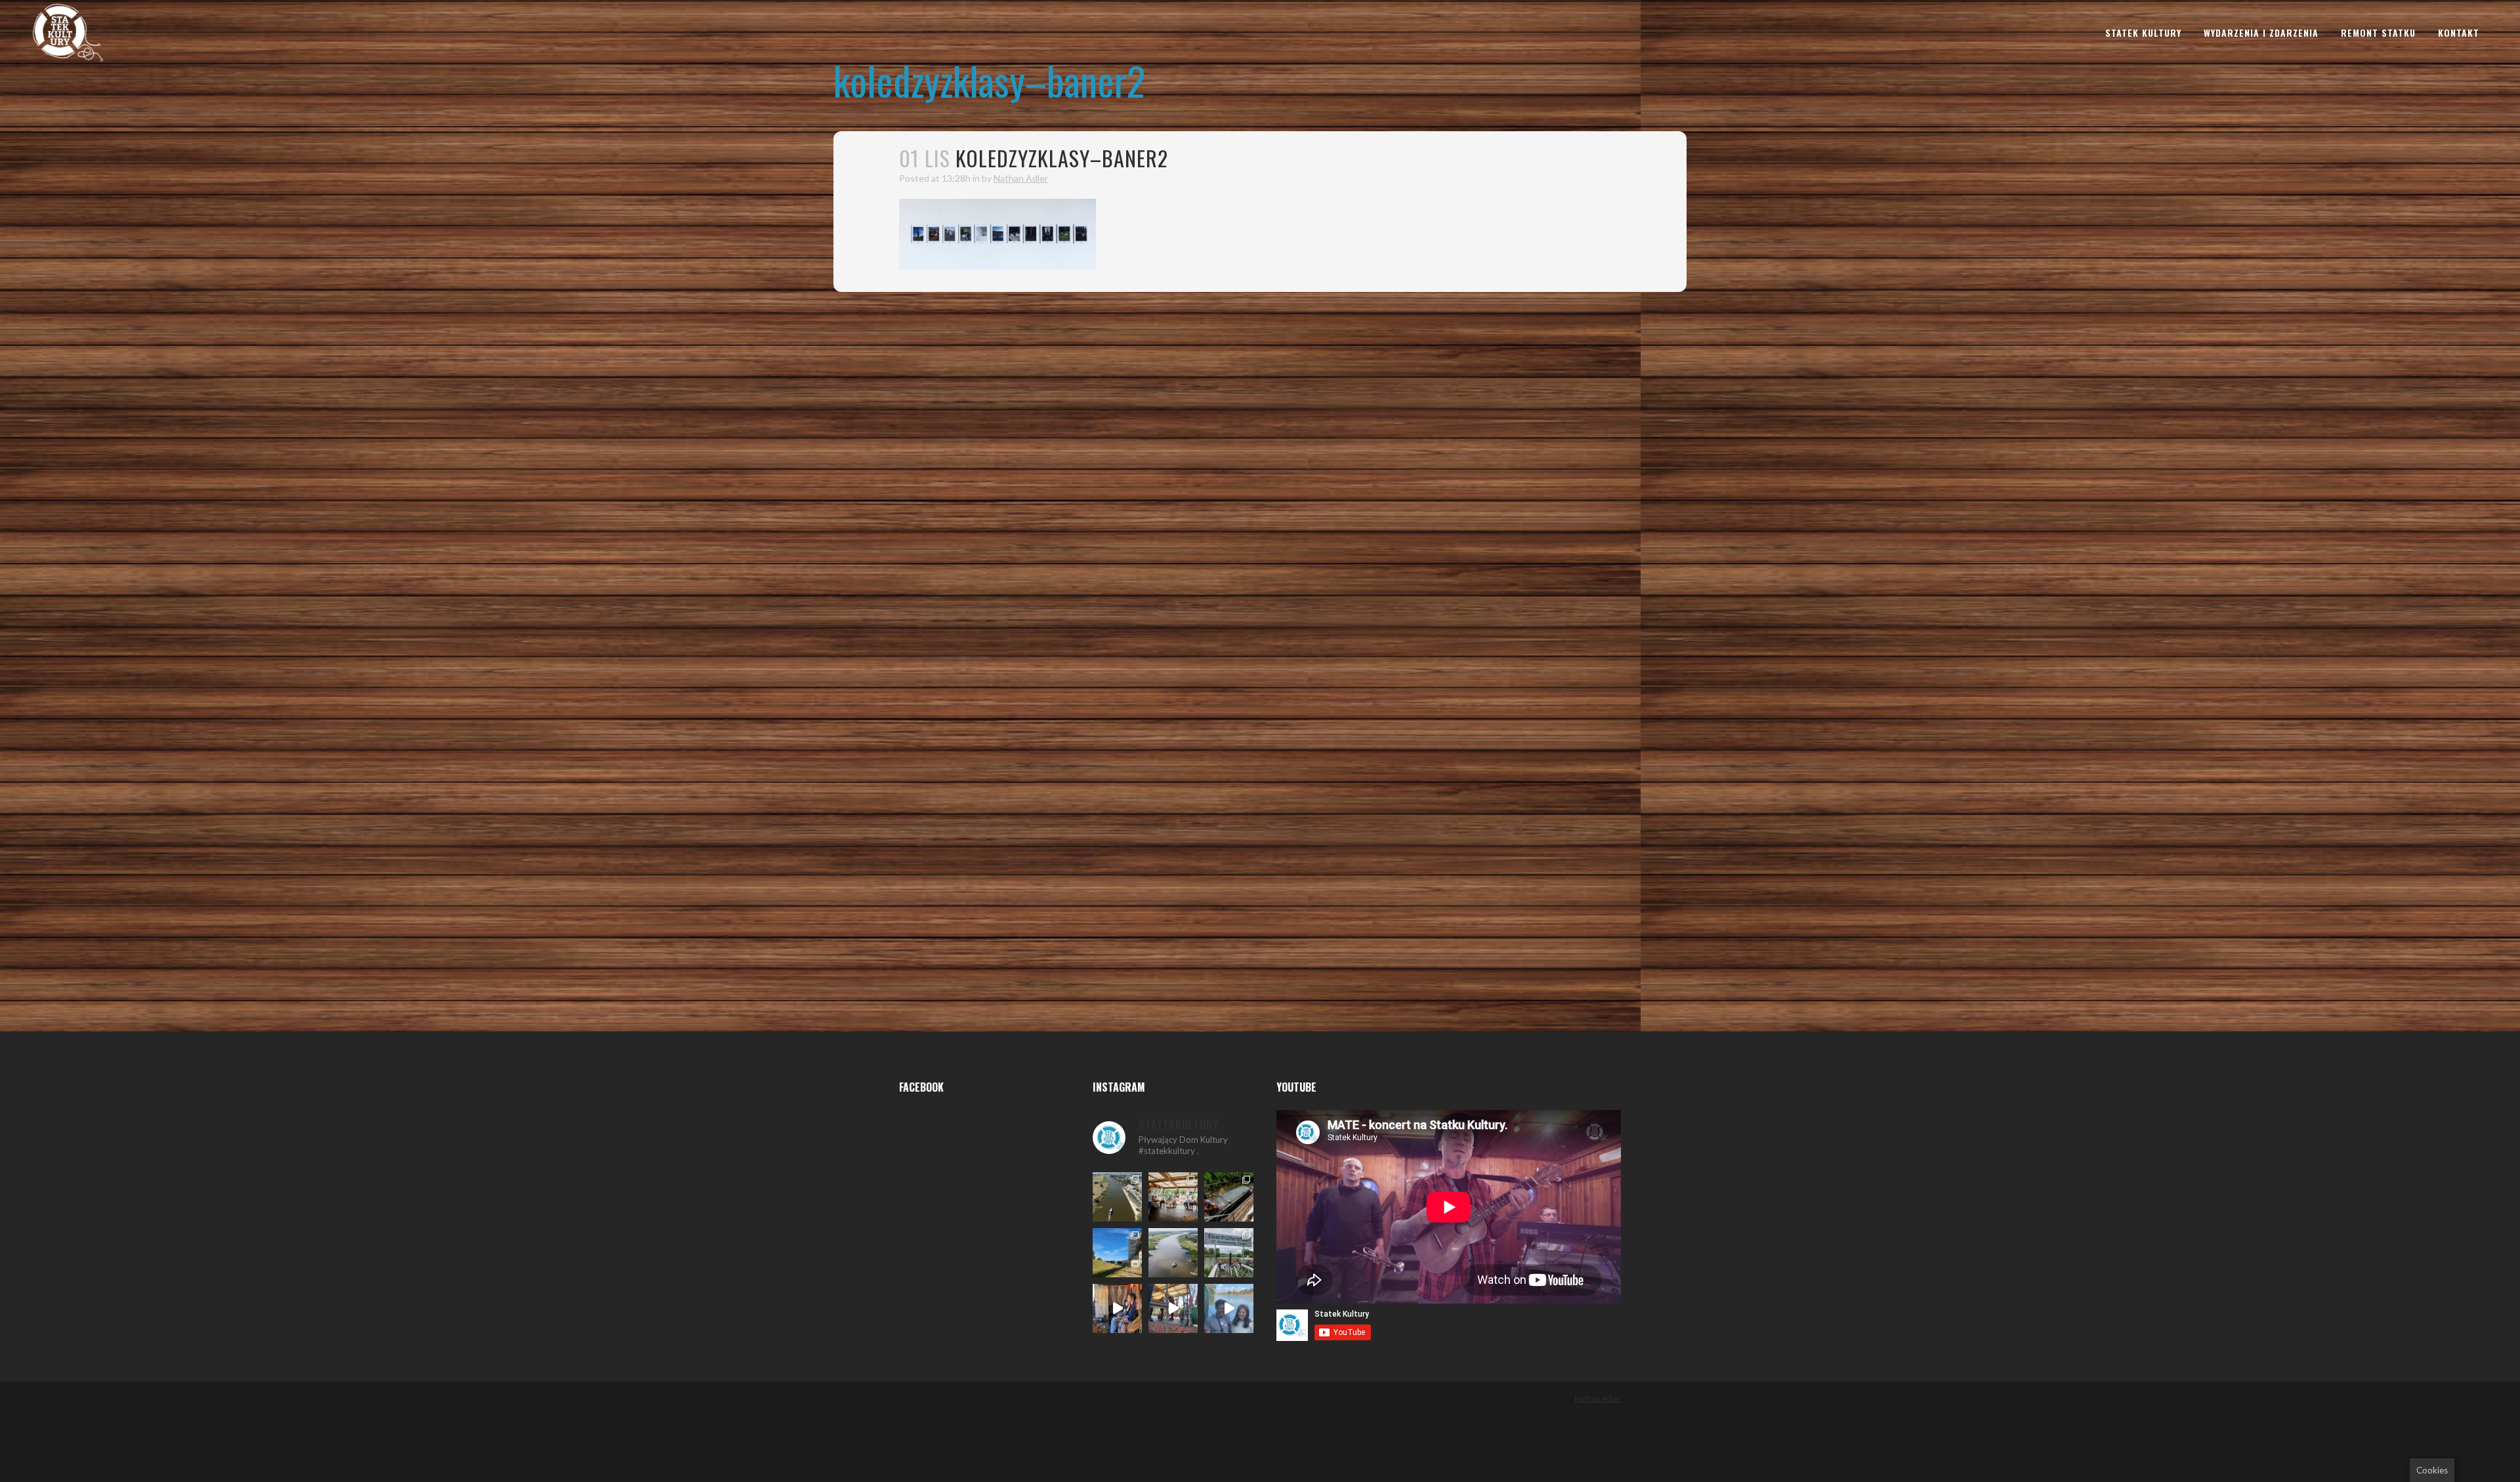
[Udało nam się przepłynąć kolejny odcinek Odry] (1117, 1253)
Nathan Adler (1021, 178)
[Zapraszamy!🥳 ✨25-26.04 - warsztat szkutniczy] (1229, 1308)
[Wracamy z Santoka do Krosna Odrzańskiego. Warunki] (1117, 1197)
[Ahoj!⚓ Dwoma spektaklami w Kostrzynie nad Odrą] (1173, 1197)
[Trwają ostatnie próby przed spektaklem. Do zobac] (1117, 1308)
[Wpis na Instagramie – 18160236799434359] (1173, 1308)
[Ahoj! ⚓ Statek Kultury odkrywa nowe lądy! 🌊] (1229, 1253)
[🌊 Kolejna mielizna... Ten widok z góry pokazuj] (1173, 1253)
